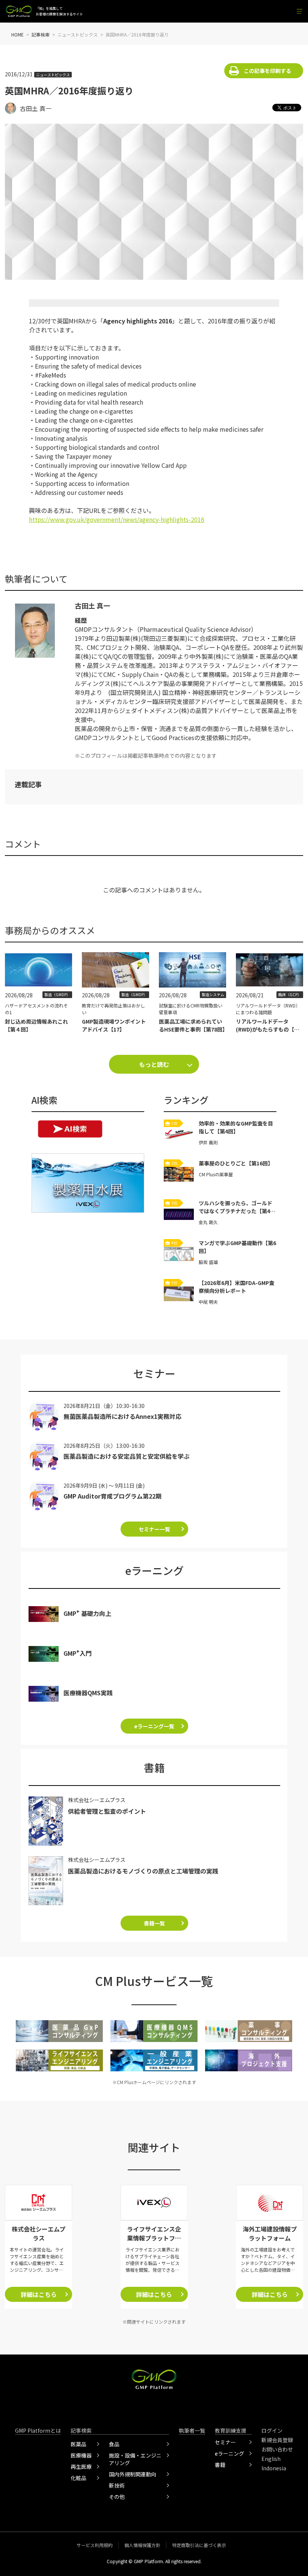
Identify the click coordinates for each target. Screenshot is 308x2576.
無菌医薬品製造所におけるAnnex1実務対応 (122, 1416)
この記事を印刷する (267, 71)
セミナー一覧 (154, 1529)
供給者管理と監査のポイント (107, 1811)
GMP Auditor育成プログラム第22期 (112, 1496)
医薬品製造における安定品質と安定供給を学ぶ (127, 1456)
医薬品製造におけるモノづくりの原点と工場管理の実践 (143, 1871)
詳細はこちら (39, 2294)
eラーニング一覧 (154, 1726)
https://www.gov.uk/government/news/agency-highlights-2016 (117, 519)
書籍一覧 (154, 1923)
